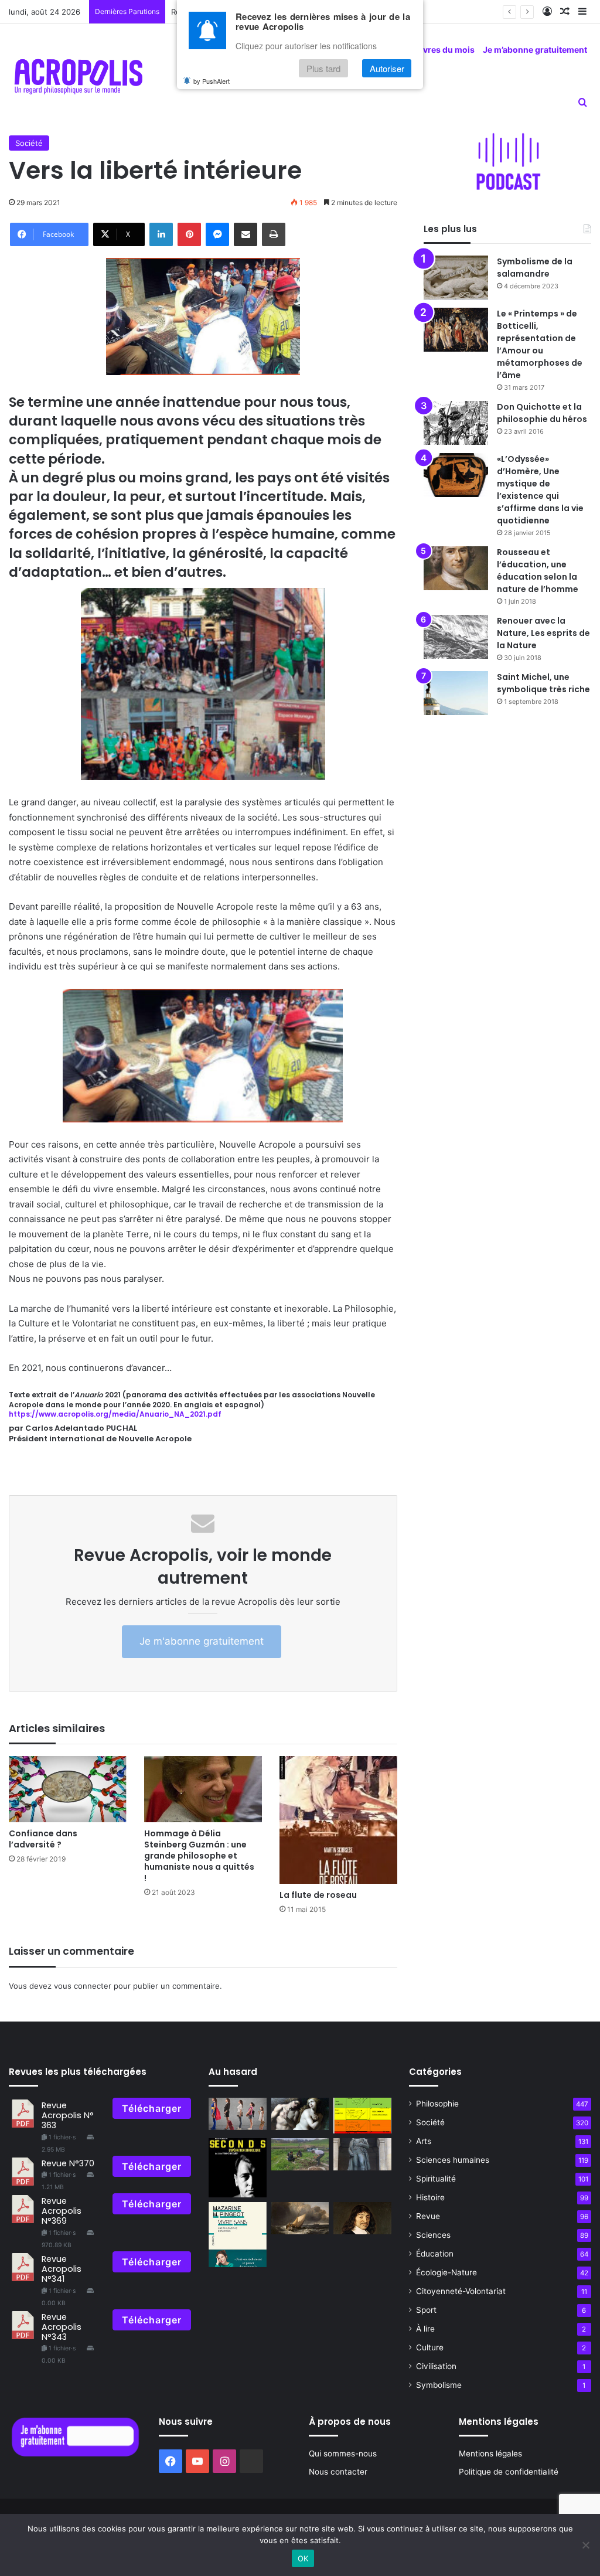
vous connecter (83, 1986)
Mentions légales (490, 2454)
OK (303, 2558)
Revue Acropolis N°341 (62, 2269)
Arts (424, 2141)
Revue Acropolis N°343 (62, 2327)
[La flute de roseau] (338, 1820)
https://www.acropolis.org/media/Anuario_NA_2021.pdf (115, 1414)
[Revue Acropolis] (78, 76)
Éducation (435, 2254)
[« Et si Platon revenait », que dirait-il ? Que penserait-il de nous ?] (300, 2218)
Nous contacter (338, 2472)
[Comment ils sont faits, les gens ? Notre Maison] (362, 2116)
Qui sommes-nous (343, 2454)
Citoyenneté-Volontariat (461, 2291)
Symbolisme (439, 2385)
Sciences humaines (453, 2160)
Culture (430, 2347)
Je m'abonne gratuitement (202, 1641)
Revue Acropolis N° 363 (68, 2116)
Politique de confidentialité (509, 2472)
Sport (426, 2310)
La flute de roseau (318, 1895)
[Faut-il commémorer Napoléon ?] (362, 2155)
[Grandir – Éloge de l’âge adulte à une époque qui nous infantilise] (237, 2114)
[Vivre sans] (237, 2235)
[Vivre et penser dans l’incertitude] (362, 2218)
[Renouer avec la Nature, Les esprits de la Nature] (456, 637)
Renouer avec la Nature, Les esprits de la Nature (543, 633)
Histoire (430, 2197)
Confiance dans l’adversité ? (43, 1839)
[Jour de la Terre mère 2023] (300, 2155)
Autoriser (387, 68)
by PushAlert (212, 81)
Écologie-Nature (446, 2272)
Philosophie (437, 2104)
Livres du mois (445, 50)
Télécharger (152, 2108)
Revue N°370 (68, 2163)
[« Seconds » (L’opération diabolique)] (237, 2168)
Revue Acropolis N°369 (62, 2211)
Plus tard (323, 68)
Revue (428, 2216)
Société (29, 143)
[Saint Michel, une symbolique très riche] (456, 693)
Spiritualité (436, 2179)
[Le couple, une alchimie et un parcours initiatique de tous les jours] (300, 2114)
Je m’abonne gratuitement (535, 50)
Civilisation (436, 2366)
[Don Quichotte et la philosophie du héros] (456, 423)
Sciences (433, 2235)
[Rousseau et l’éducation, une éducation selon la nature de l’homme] (456, 568)
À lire (425, 2329)
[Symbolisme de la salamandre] (456, 278)
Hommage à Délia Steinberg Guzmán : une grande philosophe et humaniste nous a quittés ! (199, 1856)
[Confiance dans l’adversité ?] (68, 1789)
